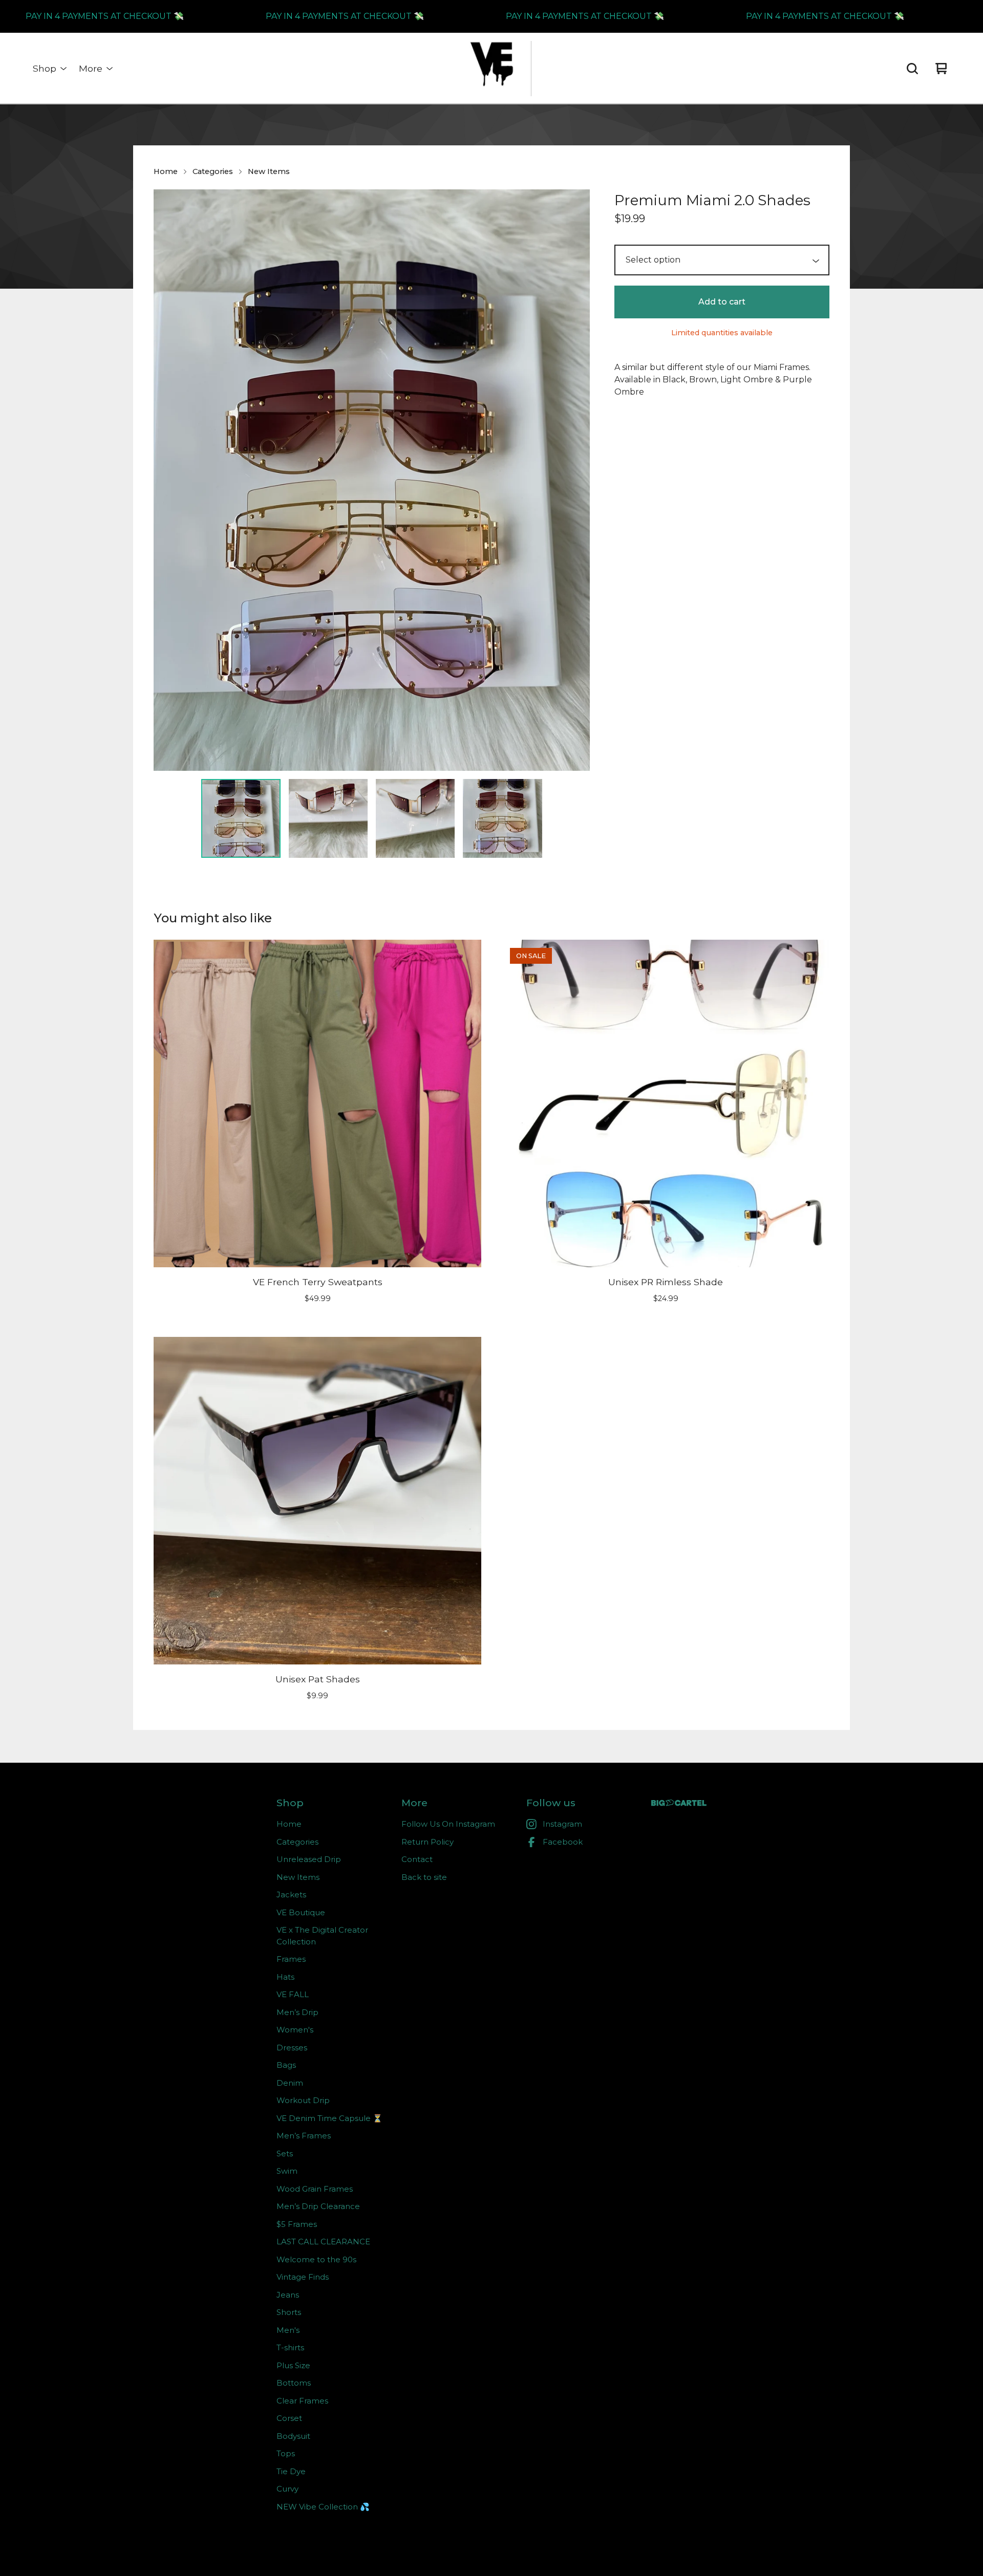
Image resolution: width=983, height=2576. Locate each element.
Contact (417, 1859)
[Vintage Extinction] (491, 69)
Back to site (424, 1877)
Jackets (291, 1895)
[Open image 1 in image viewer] (372, 480)
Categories (213, 171)
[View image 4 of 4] (502, 818)
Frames (291, 1959)
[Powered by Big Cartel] (679, 1803)
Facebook (563, 1842)
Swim (287, 2171)
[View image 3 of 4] (415, 818)
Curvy (287, 2489)
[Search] (912, 69)
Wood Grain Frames (315, 2189)
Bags (286, 2065)
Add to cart (722, 302)
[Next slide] (575, 480)
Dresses (292, 2048)
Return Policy (428, 1842)
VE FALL (293, 1994)
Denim (290, 2083)
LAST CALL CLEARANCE (323, 2242)
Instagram (562, 1824)
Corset (289, 2418)
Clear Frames (302, 2401)
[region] (491, 16)
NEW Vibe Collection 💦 (323, 2507)
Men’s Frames (304, 2136)
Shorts (289, 2312)
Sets (285, 2153)
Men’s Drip (297, 2012)
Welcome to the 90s (316, 2259)
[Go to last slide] (168, 480)
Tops (286, 2453)
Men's (288, 2330)
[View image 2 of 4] (328, 818)
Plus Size (293, 2365)
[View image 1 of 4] (241, 818)
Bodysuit (293, 2436)
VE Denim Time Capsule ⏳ (329, 2118)
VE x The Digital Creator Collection (322, 1936)
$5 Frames (297, 2224)
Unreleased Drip (309, 1859)
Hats (285, 1977)
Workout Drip (303, 2100)
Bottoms (294, 2383)
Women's (295, 2030)
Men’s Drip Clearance (318, 2206)
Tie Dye (291, 2471)
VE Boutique (301, 1912)
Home (166, 171)
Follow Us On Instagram (448, 1824)
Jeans (288, 2295)
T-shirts (290, 2347)
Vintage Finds (303, 2277)
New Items (269, 171)
